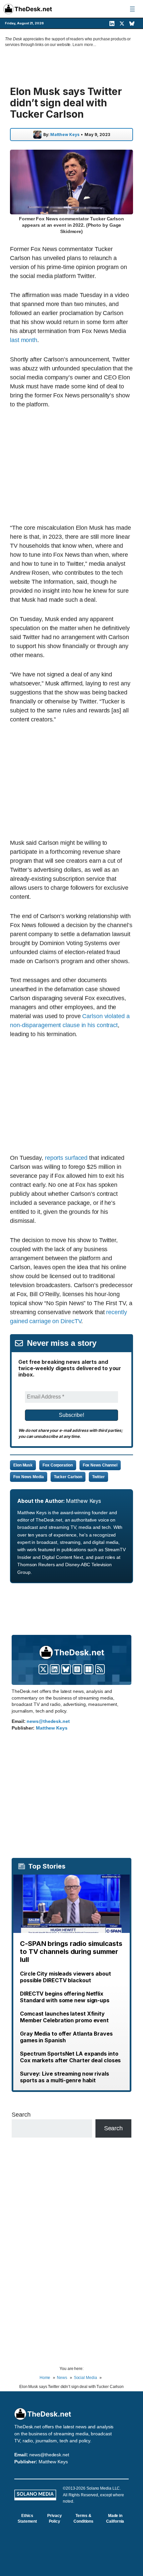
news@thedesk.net (48, 1721)
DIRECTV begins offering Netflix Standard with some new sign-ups (65, 1997)
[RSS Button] (100, 1669)
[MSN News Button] (89, 1669)
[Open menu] (132, 9)
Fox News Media (29, 1477)
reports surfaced (66, 1158)
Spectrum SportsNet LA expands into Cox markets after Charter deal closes (70, 2057)
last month (24, 340)
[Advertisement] (71, 466)
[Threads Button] (77, 1669)
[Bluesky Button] (66, 1669)
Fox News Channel (100, 1465)
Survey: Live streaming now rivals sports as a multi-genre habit (65, 2077)
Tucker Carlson (68, 1477)
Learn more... (84, 45)
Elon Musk (23, 1465)
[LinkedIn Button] (55, 1669)
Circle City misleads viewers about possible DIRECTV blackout (66, 1977)
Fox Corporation (58, 1465)
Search (21, 2115)
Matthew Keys (65, 135)
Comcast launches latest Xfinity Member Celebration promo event (64, 2017)
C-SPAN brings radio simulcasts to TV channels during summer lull (71, 1952)
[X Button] (43, 1669)
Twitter (98, 1477)
